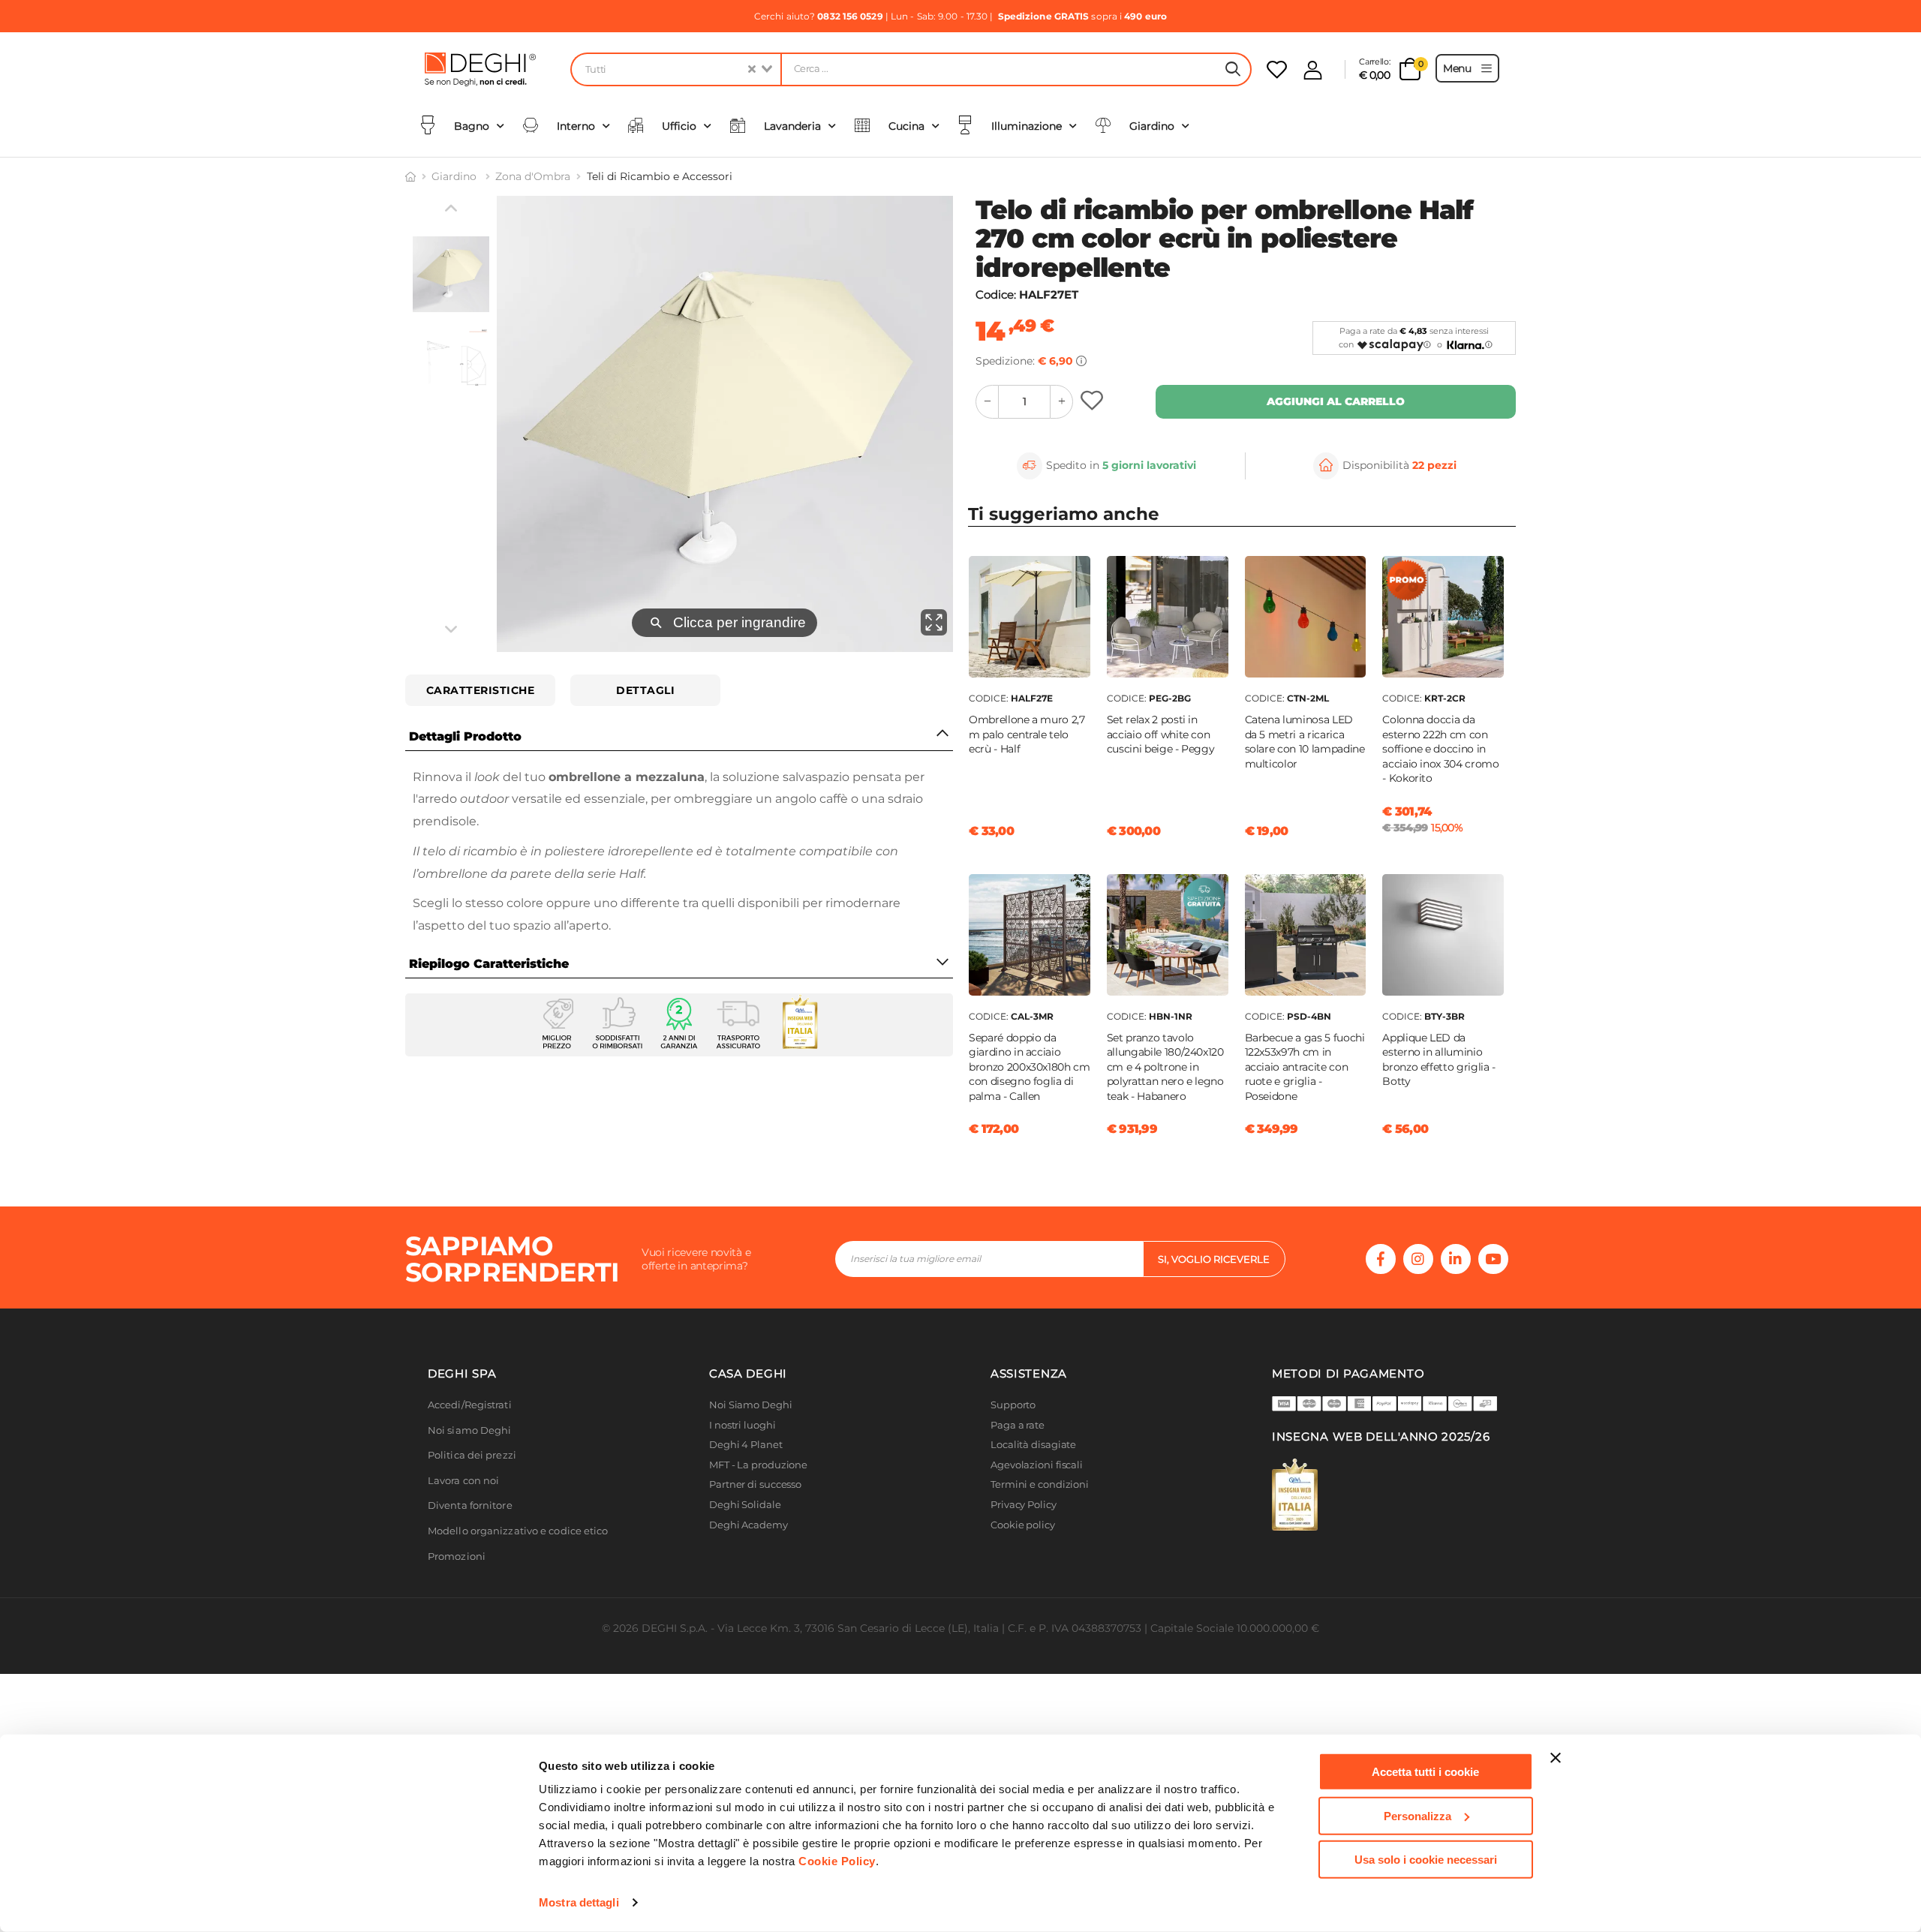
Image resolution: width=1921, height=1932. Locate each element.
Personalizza (1417, 1815)
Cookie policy (1023, 1525)
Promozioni (457, 1556)
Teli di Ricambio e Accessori (660, 176)
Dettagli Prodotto (465, 736)
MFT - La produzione (758, 1465)
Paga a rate (1018, 1425)
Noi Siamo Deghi (751, 1405)
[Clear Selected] (752, 69)
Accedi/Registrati (470, 1405)
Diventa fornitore (470, 1505)
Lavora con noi (463, 1481)
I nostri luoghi (743, 1425)
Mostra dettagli (579, 1902)
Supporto (1013, 1405)
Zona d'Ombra (533, 176)
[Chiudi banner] (1556, 1758)
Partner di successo (755, 1484)
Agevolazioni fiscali (1037, 1465)
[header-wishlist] (1277, 69)
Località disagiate (1033, 1445)
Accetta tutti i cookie (1425, 1772)
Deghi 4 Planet (746, 1445)
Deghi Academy (749, 1525)
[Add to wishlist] (1094, 402)
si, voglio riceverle (1214, 1259)
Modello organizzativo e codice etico (518, 1531)
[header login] (1313, 70)
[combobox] (675, 69)
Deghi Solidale (745, 1505)
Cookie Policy (837, 1861)
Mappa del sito (1026, 1544)
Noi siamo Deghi (470, 1430)
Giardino (455, 176)
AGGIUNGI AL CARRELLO (1336, 401)
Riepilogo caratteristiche (489, 964)
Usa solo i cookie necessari (1426, 1860)
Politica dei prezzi (472, 1455)
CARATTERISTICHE (481, 690)
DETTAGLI (645, 690)
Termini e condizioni (1040, 1484)
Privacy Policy (1024, 1505)
